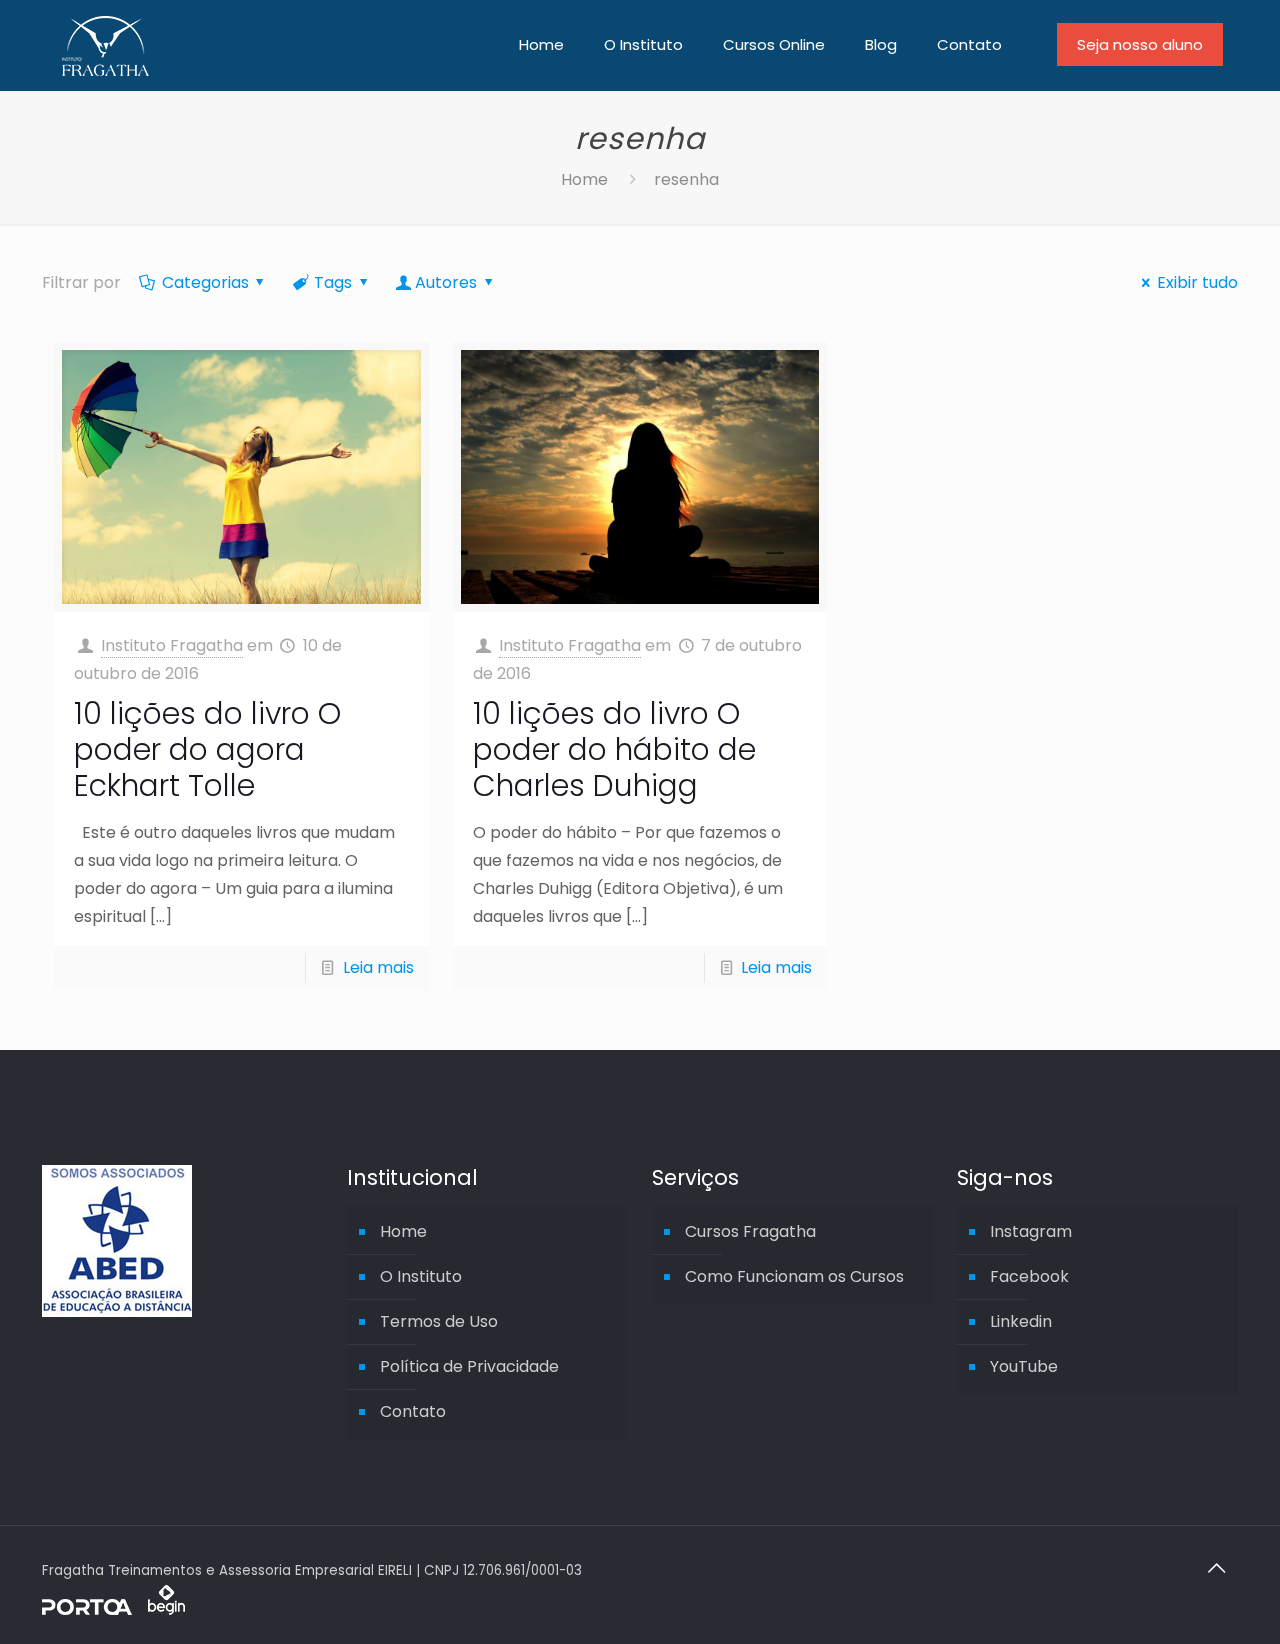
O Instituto (421, 1276)
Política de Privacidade (469, 1366)
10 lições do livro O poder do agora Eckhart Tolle (207, 749)
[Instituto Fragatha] (105, 45)
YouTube (1024, 1366)
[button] (32, 1618)
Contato (413, 1411)
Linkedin (1021, 1321)
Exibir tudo (1197, 282)
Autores (446, 282)
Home (584, 179)
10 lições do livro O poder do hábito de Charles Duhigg (614, 749)
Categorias (205, 282)
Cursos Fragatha (750, 1231)
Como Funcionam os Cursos (794, 1276)
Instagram (1031, 1231)
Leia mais (378, 967)
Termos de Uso (439, 1321)
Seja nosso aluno (1140, 44)
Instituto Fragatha (172, 645)
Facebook (1029, 1276)
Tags (333, 282)
